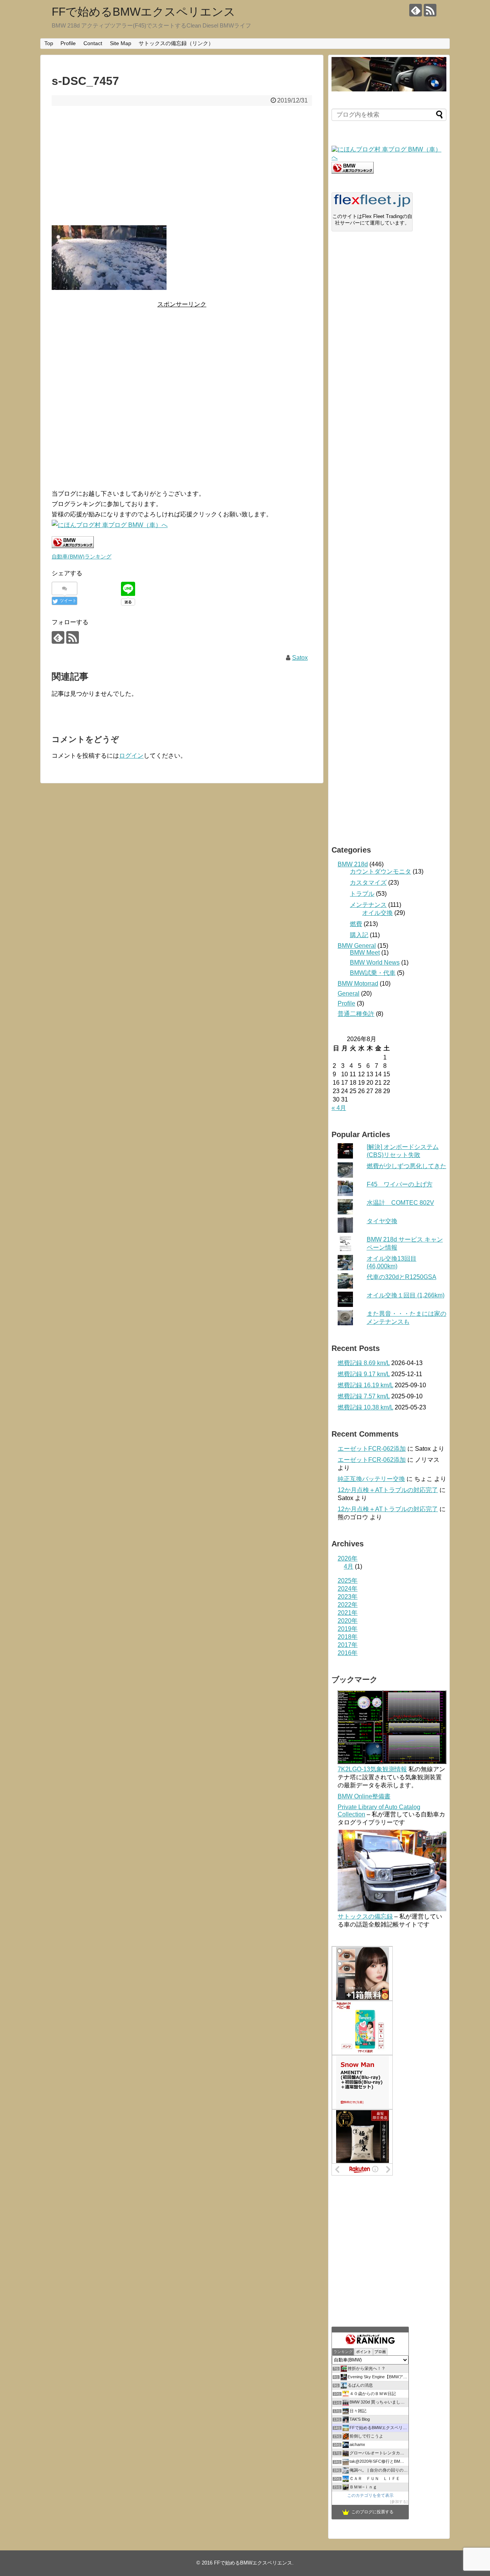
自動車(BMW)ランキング (82, 557)
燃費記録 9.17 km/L (364, 1374)
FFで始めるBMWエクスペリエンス (144, 12)
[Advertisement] (182, 166)
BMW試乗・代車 (373, 973)
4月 (349, 1566)
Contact (93, 43)
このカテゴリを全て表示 (370, 2495)
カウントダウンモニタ (381, 871)
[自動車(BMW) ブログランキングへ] (353, 172)
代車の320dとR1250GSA (402, 1277)
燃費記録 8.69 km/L (364, 1363)
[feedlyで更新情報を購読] (416, 10)
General (349, 993)
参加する (399, 2502)
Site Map (121, 43)
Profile (68, 43)
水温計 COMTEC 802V (400, 1203)
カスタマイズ (368, 883)
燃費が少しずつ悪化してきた (407, 1166)
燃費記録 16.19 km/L (365, 1385)
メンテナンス (368, 905)
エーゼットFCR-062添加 (372, 1449)
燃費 (356, 924)
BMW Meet (365, 953)
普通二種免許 (356, 1014)
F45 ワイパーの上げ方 (400, 1184)
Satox (300, 658)
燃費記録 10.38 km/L (365, 1407)
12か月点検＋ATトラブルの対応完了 (388, 1490)
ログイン (131, 756)
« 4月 (339, 1108)
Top (49, 43)
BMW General (357, 946)
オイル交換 (377, 913)
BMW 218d (353, 864)
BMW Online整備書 (364, 1796)
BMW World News (375, 963)
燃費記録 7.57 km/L (364, 1396)
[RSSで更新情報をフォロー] (430, 10)
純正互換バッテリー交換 (371, 1479)
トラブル (362, 894)
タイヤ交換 (382, 1221)
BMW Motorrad (358, 984)
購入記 (359, 935)
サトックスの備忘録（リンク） (176, 43)
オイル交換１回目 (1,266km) (406, 1295)
